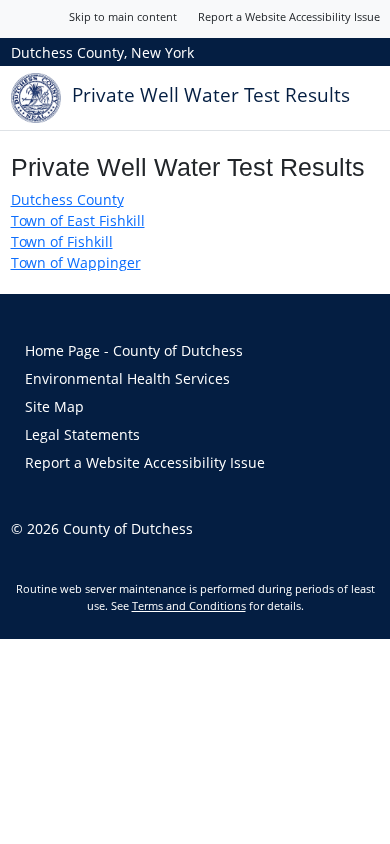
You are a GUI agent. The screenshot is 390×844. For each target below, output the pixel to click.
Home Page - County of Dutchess (134, 350)
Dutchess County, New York (102, 52)
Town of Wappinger (76, 262)
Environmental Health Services (127, 378)
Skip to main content (123, 16)
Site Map (54, 406)
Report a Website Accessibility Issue (289, 16)
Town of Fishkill (62, 241)
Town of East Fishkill (78, 220)
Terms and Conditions (189, 605)
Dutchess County (67, 199)
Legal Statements (82, 434)
